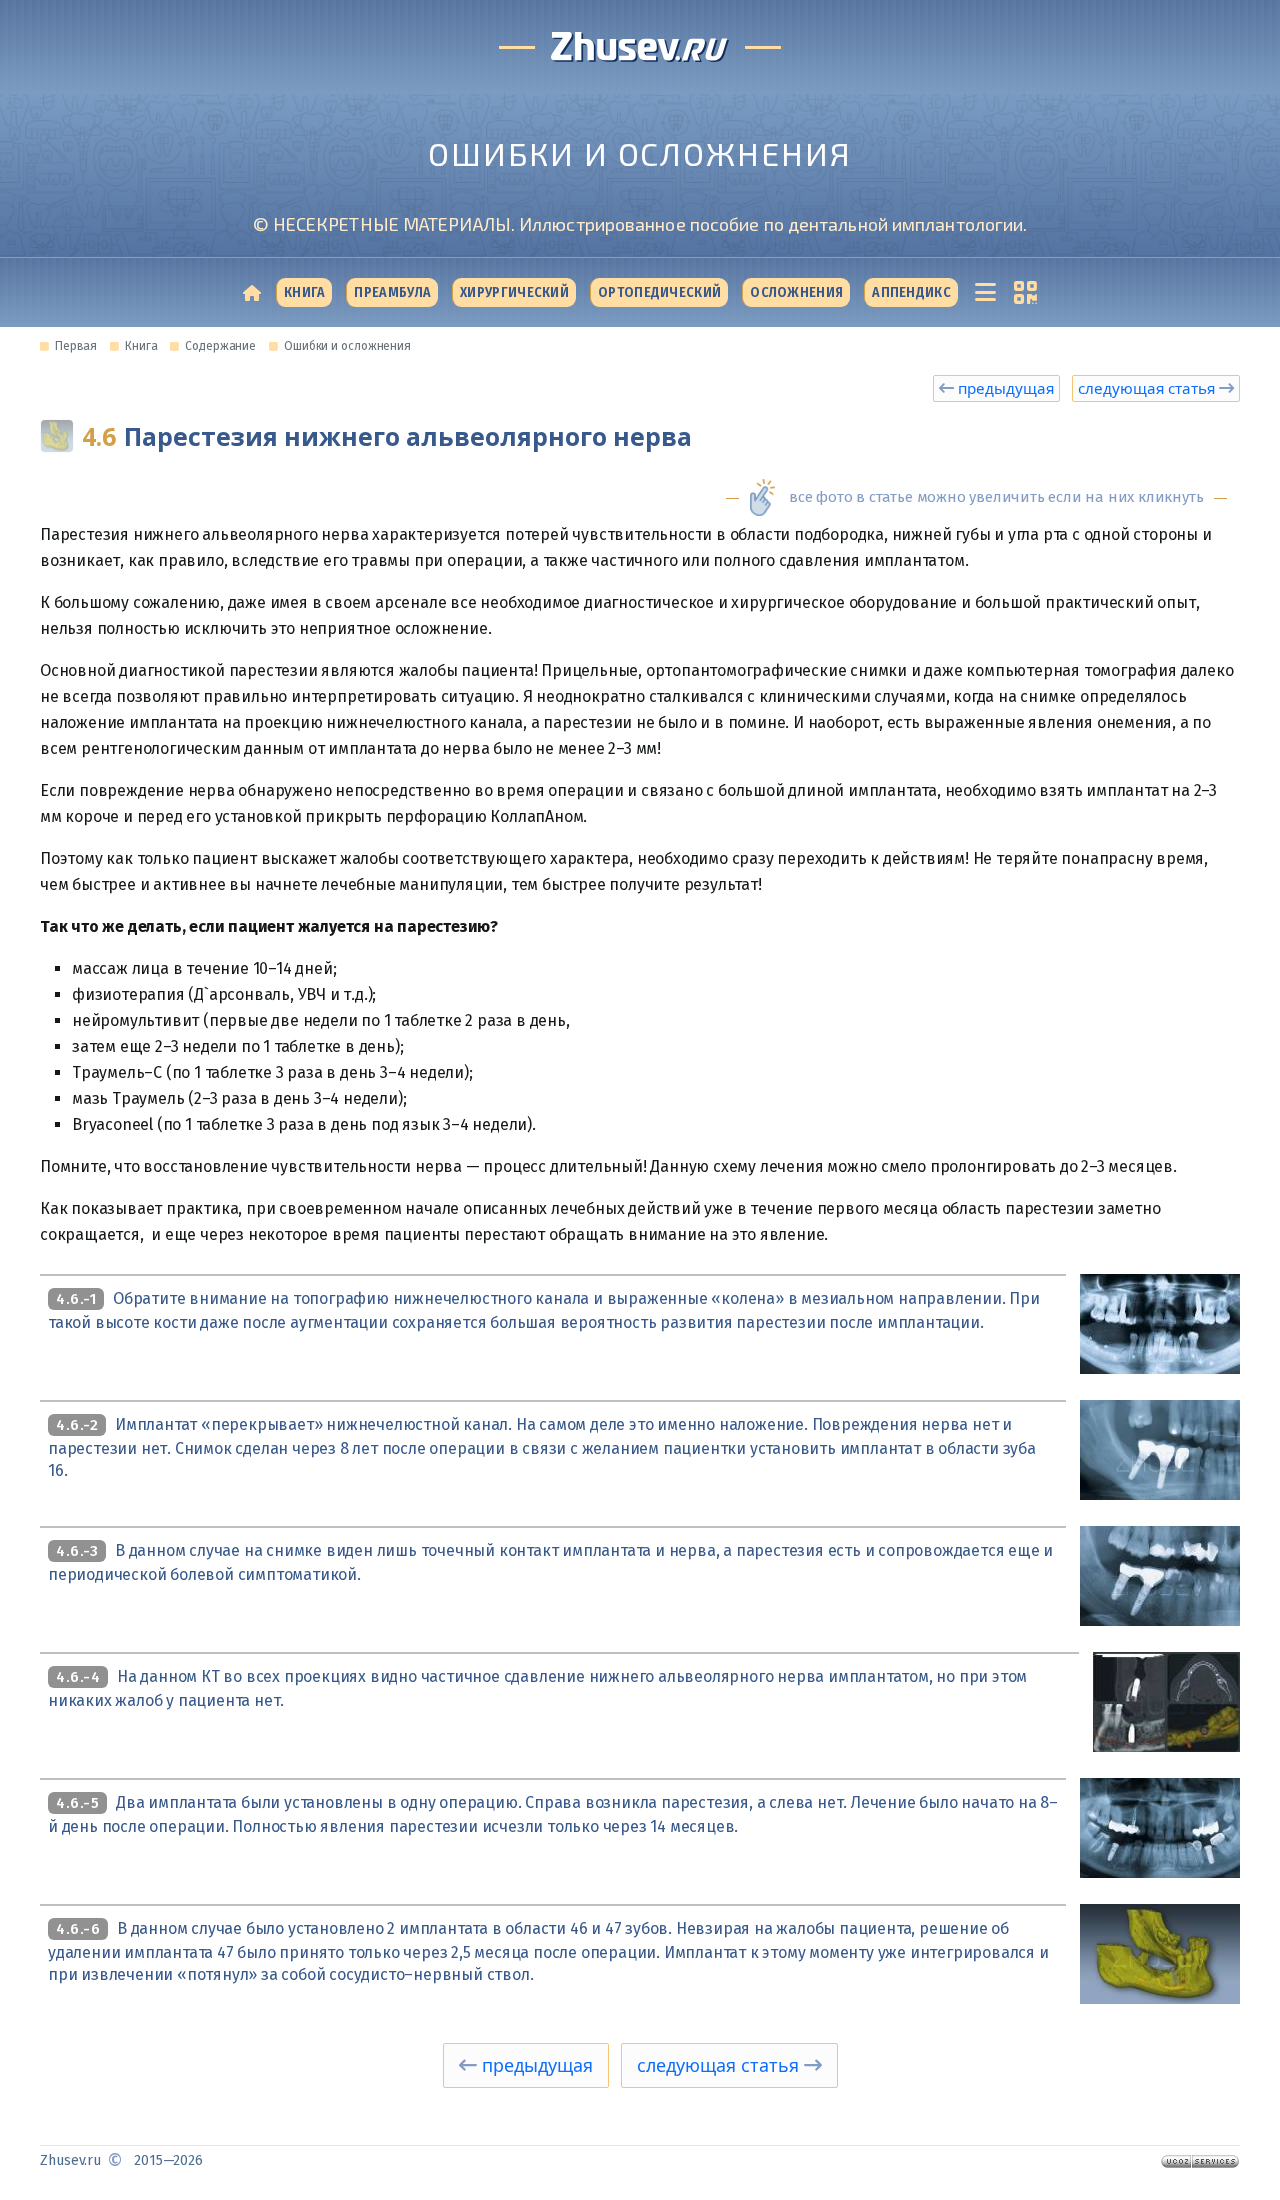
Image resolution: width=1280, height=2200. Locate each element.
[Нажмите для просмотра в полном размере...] (1160, 1322)
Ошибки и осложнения (347, 346)
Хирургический (514, 292)
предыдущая (1004, 388)
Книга (305, 292)
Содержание (220, 346)
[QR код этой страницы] (1021, 292)
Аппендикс (911, 292)
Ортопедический (659, 292)
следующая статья (1148, 388)
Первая (76, 346)
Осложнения (796, 292)
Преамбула (392, 292)
